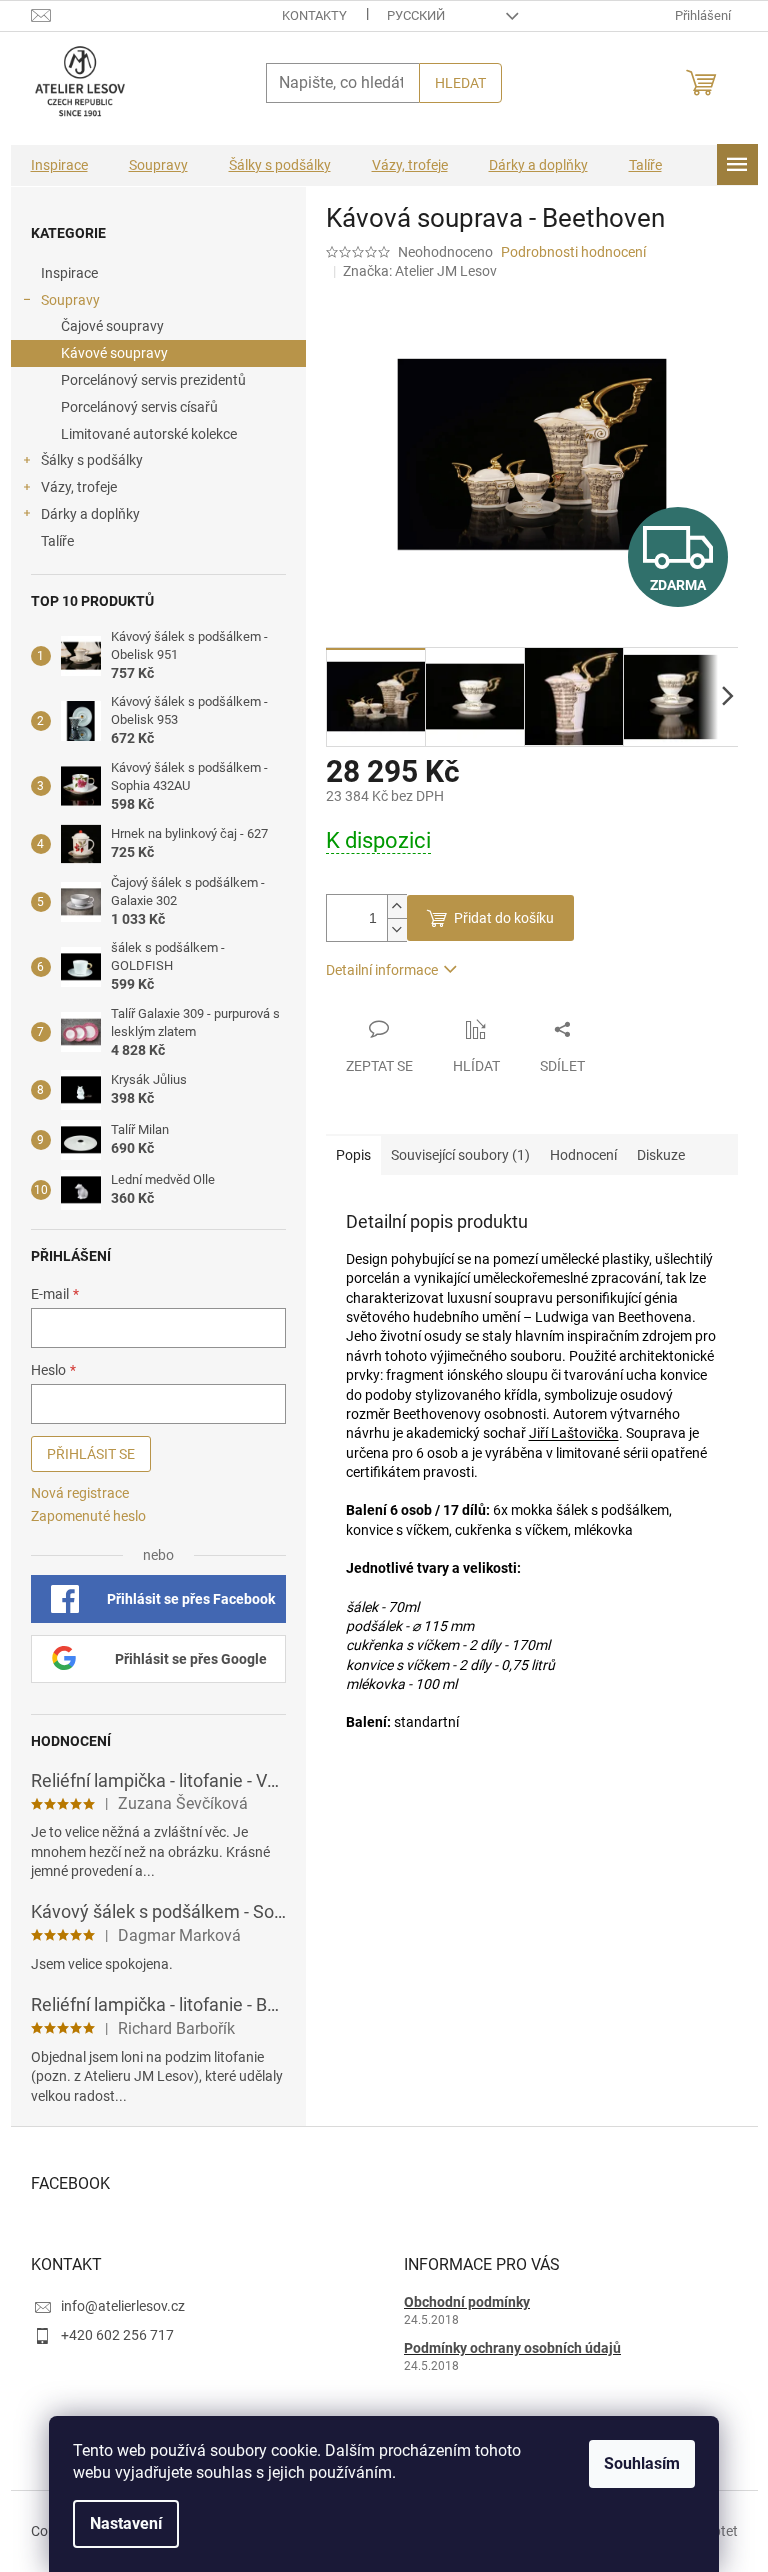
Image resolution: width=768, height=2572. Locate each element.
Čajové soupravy (112, 326)
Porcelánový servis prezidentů (153, 380)
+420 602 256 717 (117, 2335)
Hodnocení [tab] (583, 1155)
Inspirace (69, 273)
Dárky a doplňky (90, 514)
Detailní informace (382, 970)
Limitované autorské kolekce (149, 434)
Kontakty (314, 15)
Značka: (420, 271)
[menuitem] (59, 165)
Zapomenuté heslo (88, 1516)
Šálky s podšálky (92, 460)
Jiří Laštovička (574, 1433)
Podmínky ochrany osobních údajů (512, 2348)
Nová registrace (80, 1493)
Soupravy (70, 300)
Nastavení (126, 2523)
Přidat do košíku (504, 918)
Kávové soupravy (114, 353)
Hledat (460, 83)
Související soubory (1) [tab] (460, 1155)
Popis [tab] (353, 1155)
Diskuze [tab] (661, 1155)
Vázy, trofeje (79, 487)
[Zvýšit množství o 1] (397, 906)
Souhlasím (642, 2463)
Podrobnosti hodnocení (573, 252)
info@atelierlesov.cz (123, 2306)
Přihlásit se (91, 1454)
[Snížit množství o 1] (397, 929)
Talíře (57, 541)
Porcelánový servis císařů (139, 407)
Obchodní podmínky (467, 2302)
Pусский (416, 15)
